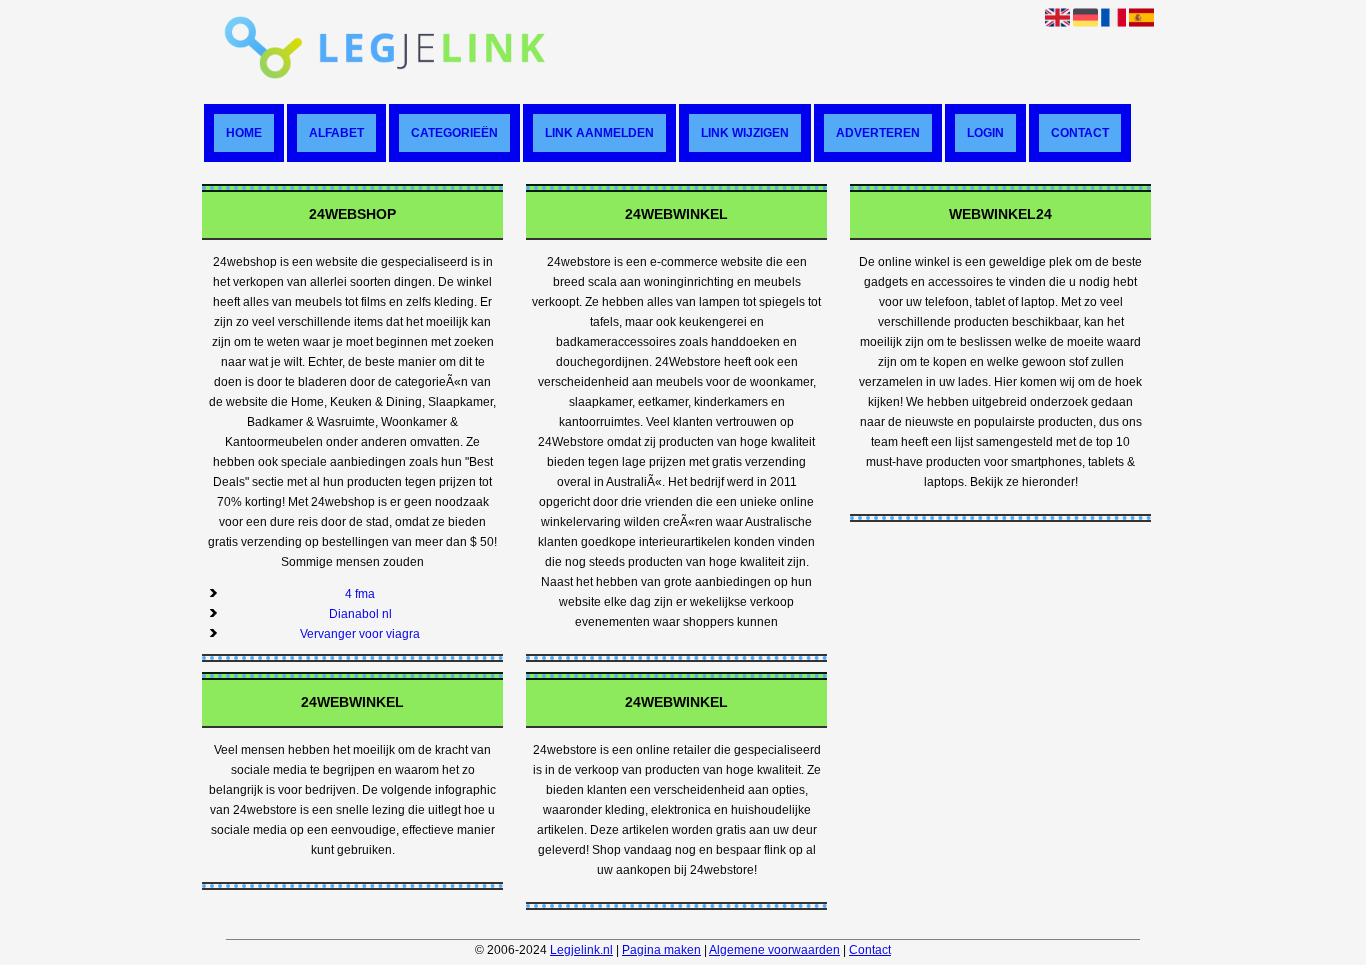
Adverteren (878, 133)
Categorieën (454, 133)
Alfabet (336, 133)
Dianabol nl (360, 614)
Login (985, 133)
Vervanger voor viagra (360, 634)
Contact (1080, 133)
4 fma (360, 594)
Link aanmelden (599, 133)
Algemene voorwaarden (774, 950)
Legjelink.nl (581, 950)
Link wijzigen (745, 133)
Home (244, 133)
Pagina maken (661, 950)
